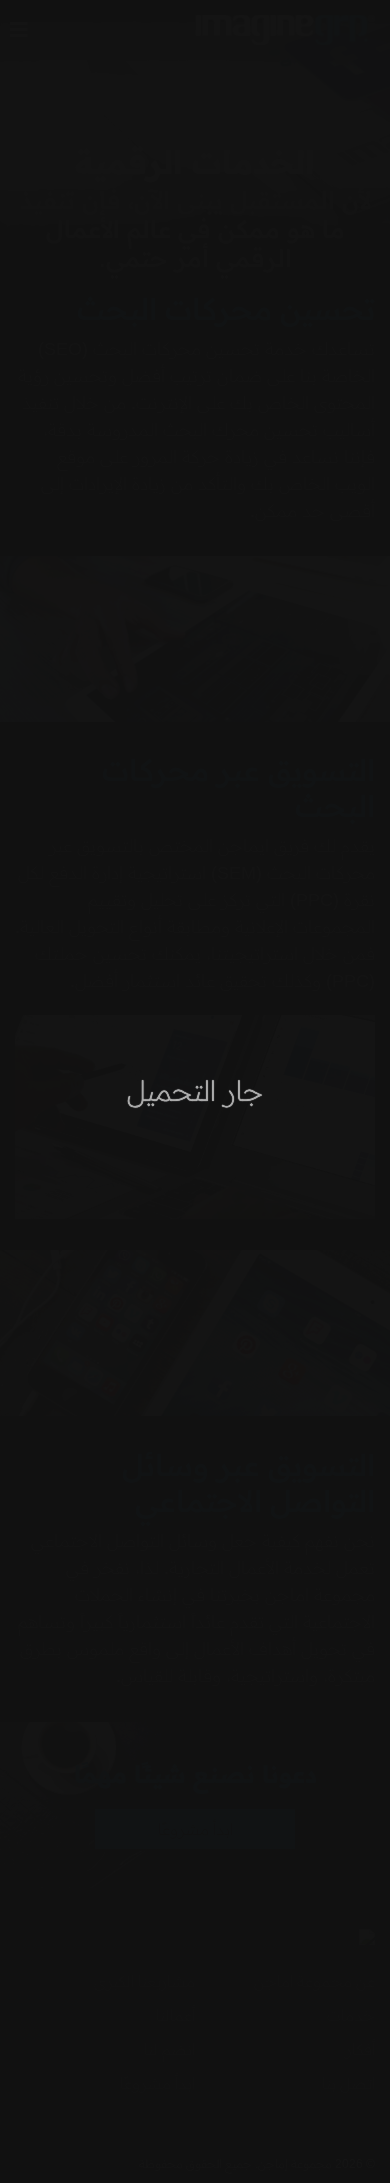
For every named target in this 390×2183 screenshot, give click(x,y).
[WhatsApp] (45, 2138)
